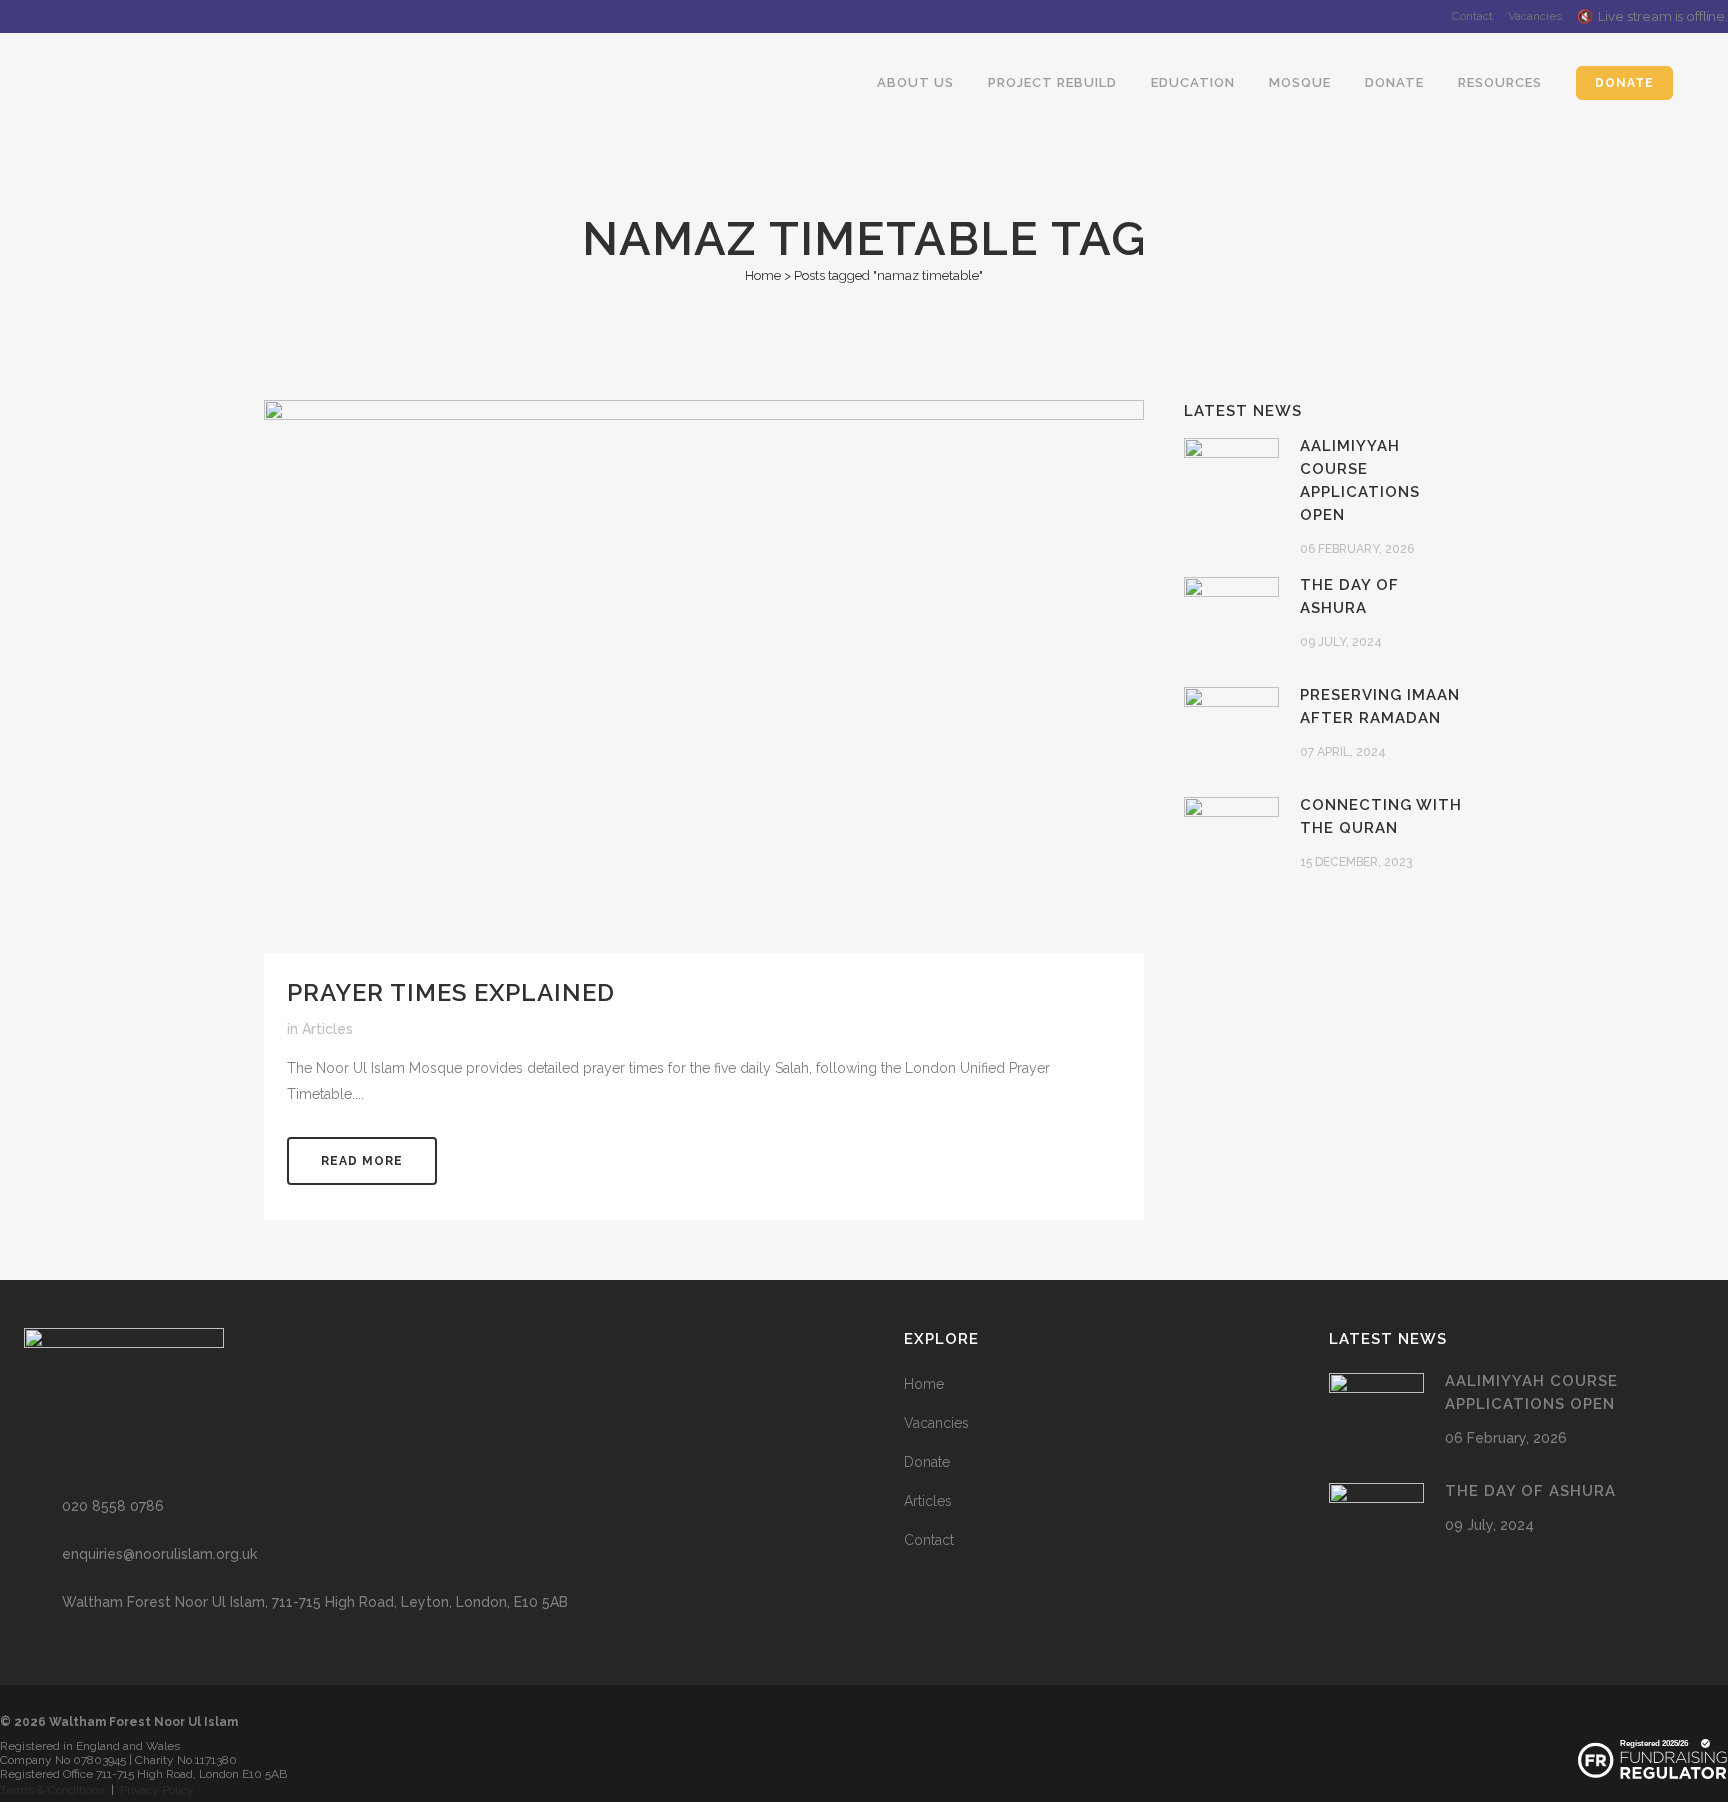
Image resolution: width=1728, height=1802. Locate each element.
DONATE (1624, 83)
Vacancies (1535, 16)
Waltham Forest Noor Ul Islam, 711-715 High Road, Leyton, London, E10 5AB (315, 1602)
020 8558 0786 (113, 1506)
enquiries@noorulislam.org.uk (159, 1554)
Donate (927, 1462)
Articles (327, 1029)
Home (763, 275)
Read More (362, 1161)
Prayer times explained (451, 992)
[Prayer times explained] (704, 676)
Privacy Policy (157, 1790)
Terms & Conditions (52, 1790)
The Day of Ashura (1530, 1491)
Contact (1472, 16)
